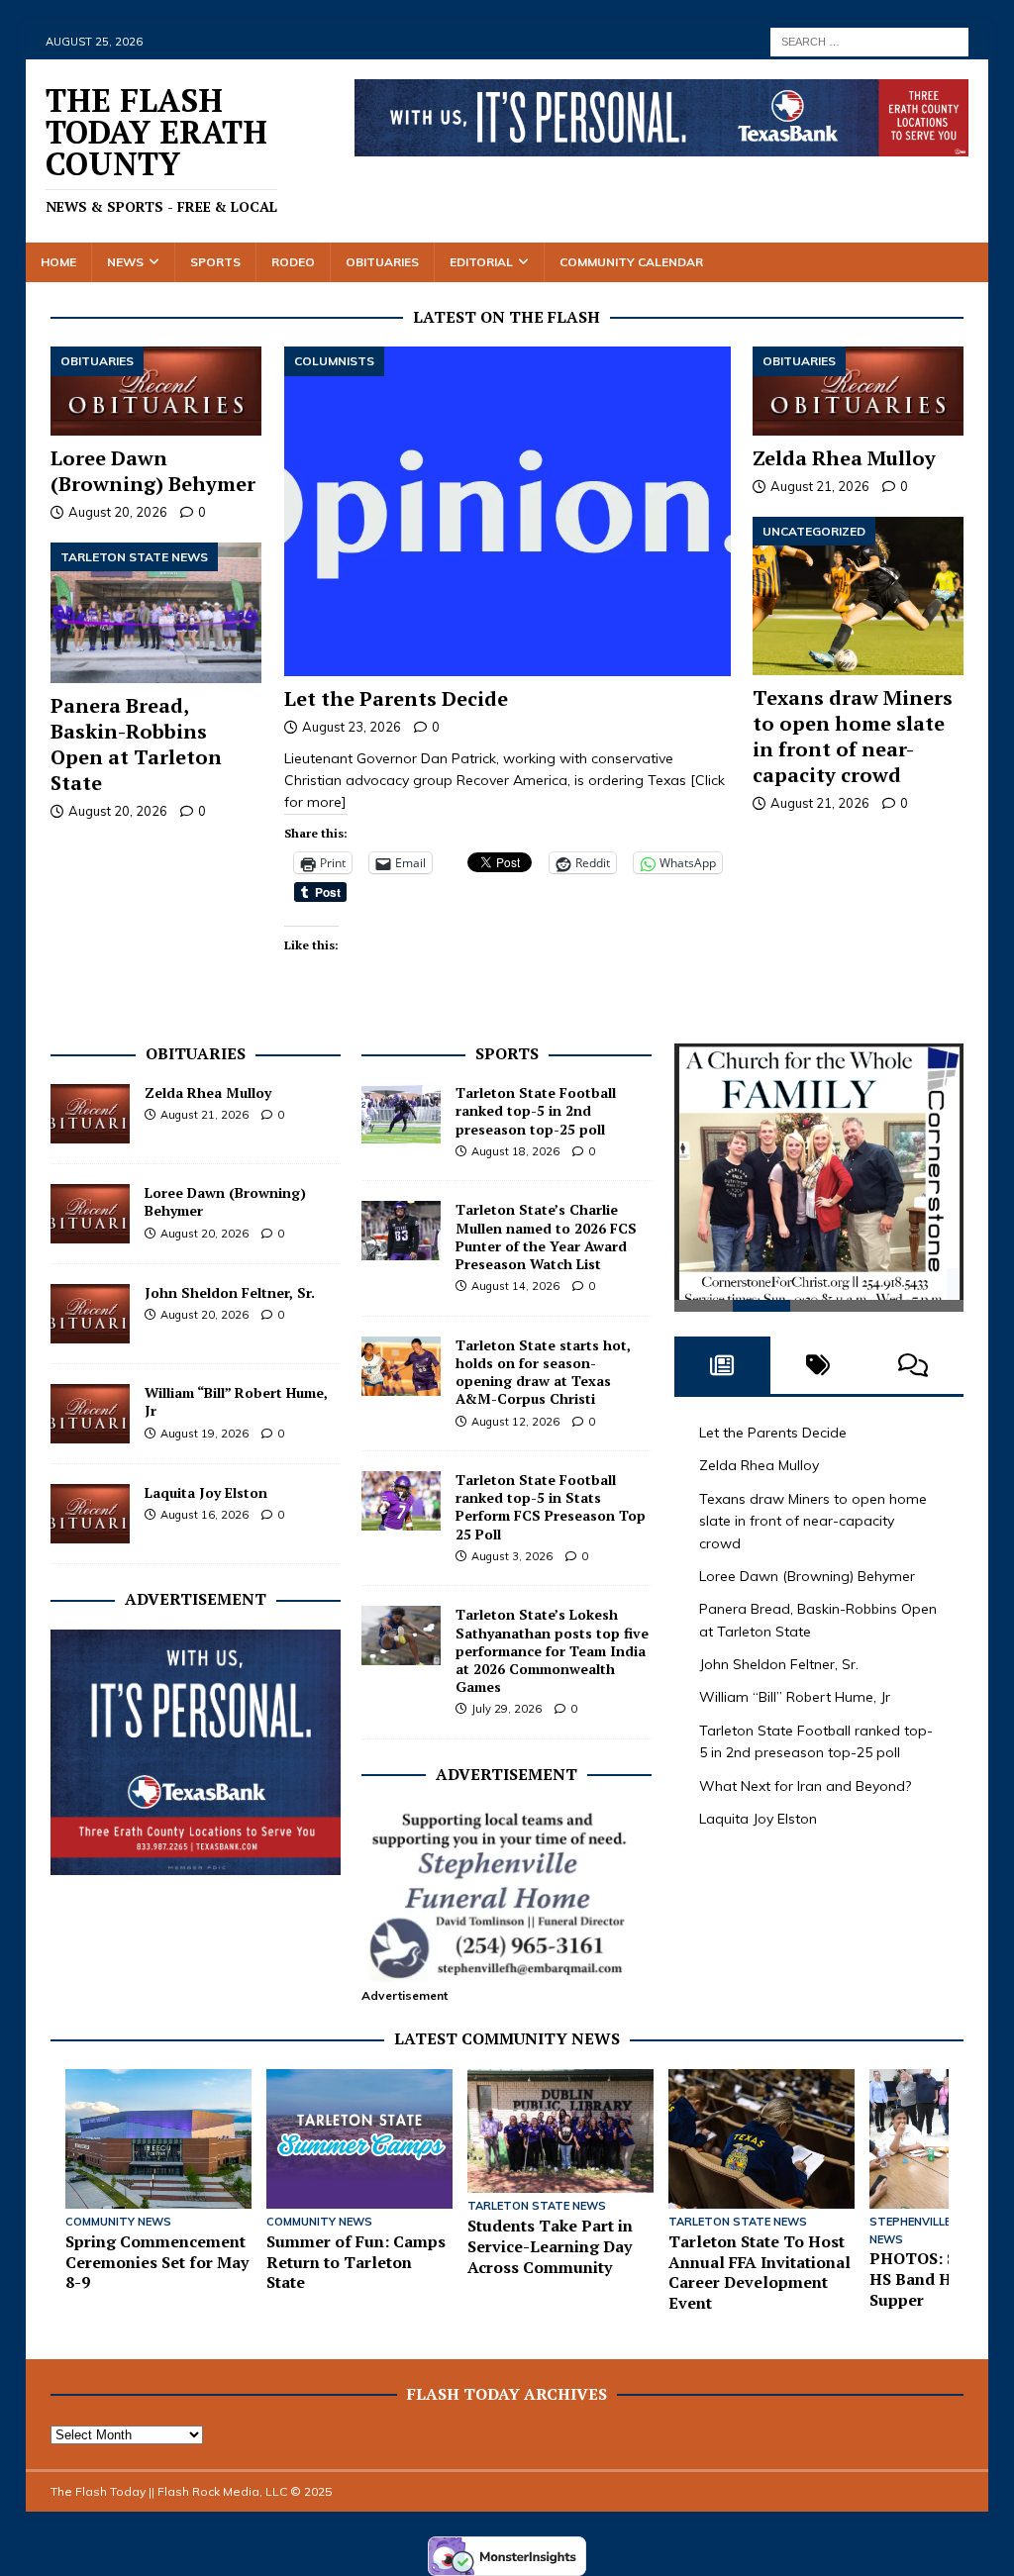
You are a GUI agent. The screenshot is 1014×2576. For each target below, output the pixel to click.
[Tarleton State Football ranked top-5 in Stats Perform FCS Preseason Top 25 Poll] (401, 1501)
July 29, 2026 (507, 1709)
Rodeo (293, 262)
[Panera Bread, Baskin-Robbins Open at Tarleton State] (156, 613)
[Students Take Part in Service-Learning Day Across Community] (560, 2131)
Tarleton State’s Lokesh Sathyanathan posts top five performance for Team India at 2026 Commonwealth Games (552, 1650)
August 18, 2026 (515, 1151)
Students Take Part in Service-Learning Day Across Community (550, 2246)
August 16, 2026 (204, 1515)
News (125, 262)
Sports (215, 262)
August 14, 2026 (515, 1286)
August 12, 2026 (515, 1422)
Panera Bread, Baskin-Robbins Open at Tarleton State (136, 744)
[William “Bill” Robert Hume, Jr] (90, 1414)
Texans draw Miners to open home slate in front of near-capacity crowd (853, 736)
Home (58, 262)
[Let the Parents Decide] (507, 511)
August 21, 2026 (820, 486)
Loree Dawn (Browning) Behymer (153, 471)
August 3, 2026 (512, 1556)
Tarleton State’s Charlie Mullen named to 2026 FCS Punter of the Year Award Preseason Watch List (546, 1237)
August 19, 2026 (204, 1434)
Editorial (481, 262)
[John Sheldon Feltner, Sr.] (90, 1314)
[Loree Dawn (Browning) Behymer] (156, 391)
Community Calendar (631, 262)
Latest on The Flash (507, 317)
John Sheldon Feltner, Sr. (230, 1292)
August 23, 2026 (352, 727)
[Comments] (913, 1379)
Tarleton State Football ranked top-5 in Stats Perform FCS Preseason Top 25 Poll (551, 1507)
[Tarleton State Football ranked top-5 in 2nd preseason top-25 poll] (401, 1114)
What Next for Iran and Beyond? (805, 1800)
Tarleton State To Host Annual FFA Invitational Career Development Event (760, 2272)
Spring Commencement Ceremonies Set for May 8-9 (157, 2262)
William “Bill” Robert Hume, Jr (236, 1401)
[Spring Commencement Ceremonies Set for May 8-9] (158, 2139)
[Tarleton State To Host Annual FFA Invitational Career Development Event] (761, 2139)
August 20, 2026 (118, 512)
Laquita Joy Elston (206, 1492)
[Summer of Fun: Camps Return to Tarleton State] (359, 2139)
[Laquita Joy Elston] (90, 1514)
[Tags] (818, 1379)
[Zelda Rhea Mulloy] (858, 391)
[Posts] (722, 1379)
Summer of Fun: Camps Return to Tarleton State (356, 2262)
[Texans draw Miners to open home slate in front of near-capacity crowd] (858, 596)
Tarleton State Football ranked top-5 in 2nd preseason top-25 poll (536, 1110)
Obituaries (382, 262)
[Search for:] (869, 41)
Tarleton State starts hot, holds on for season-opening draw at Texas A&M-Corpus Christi (543, 1372)
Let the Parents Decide (396, 698)
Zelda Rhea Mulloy (844, 458)
